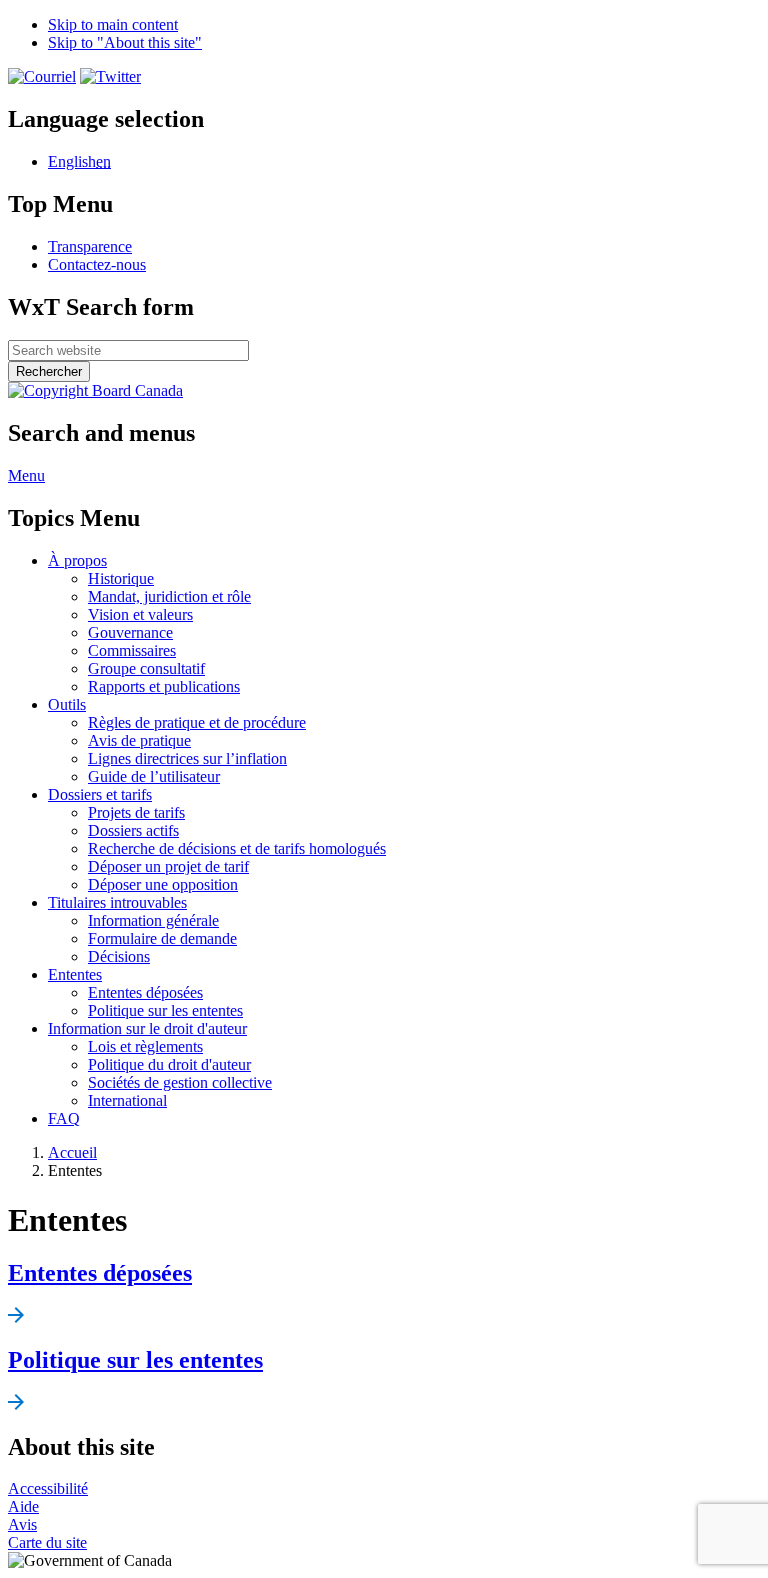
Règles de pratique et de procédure (197, 722)
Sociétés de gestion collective (180, 1082)
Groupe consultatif (146, 668)
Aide (23, 1506)
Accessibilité (48, 1488)
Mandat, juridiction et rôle (169, 596)
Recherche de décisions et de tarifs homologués (237, 848)
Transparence (90, 246)
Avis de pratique (139, 740)
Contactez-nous (97, 264)
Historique (121, 578)
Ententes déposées (145, 992)
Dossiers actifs (133, 830)
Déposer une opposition (163, 884)
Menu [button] (26, 475)
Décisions (119, 956)
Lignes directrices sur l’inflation (187, 758)
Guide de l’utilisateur (154, 776)
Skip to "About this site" (125, 42)
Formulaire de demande (162, 938)
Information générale (153, 920)
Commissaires (132, 650)
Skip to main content (113, 24)
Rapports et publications (164, 686)
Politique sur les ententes (165, 1010)
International (127, 1100)
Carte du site (47, 1542)
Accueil (72, 1152)
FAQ (64, 1118)
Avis (22, 1524)
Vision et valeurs (140, 614)
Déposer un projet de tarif (168, 866)
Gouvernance (130, 632)
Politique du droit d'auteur (169, 1064)
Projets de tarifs (136, 812)
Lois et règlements (145, 1046)
